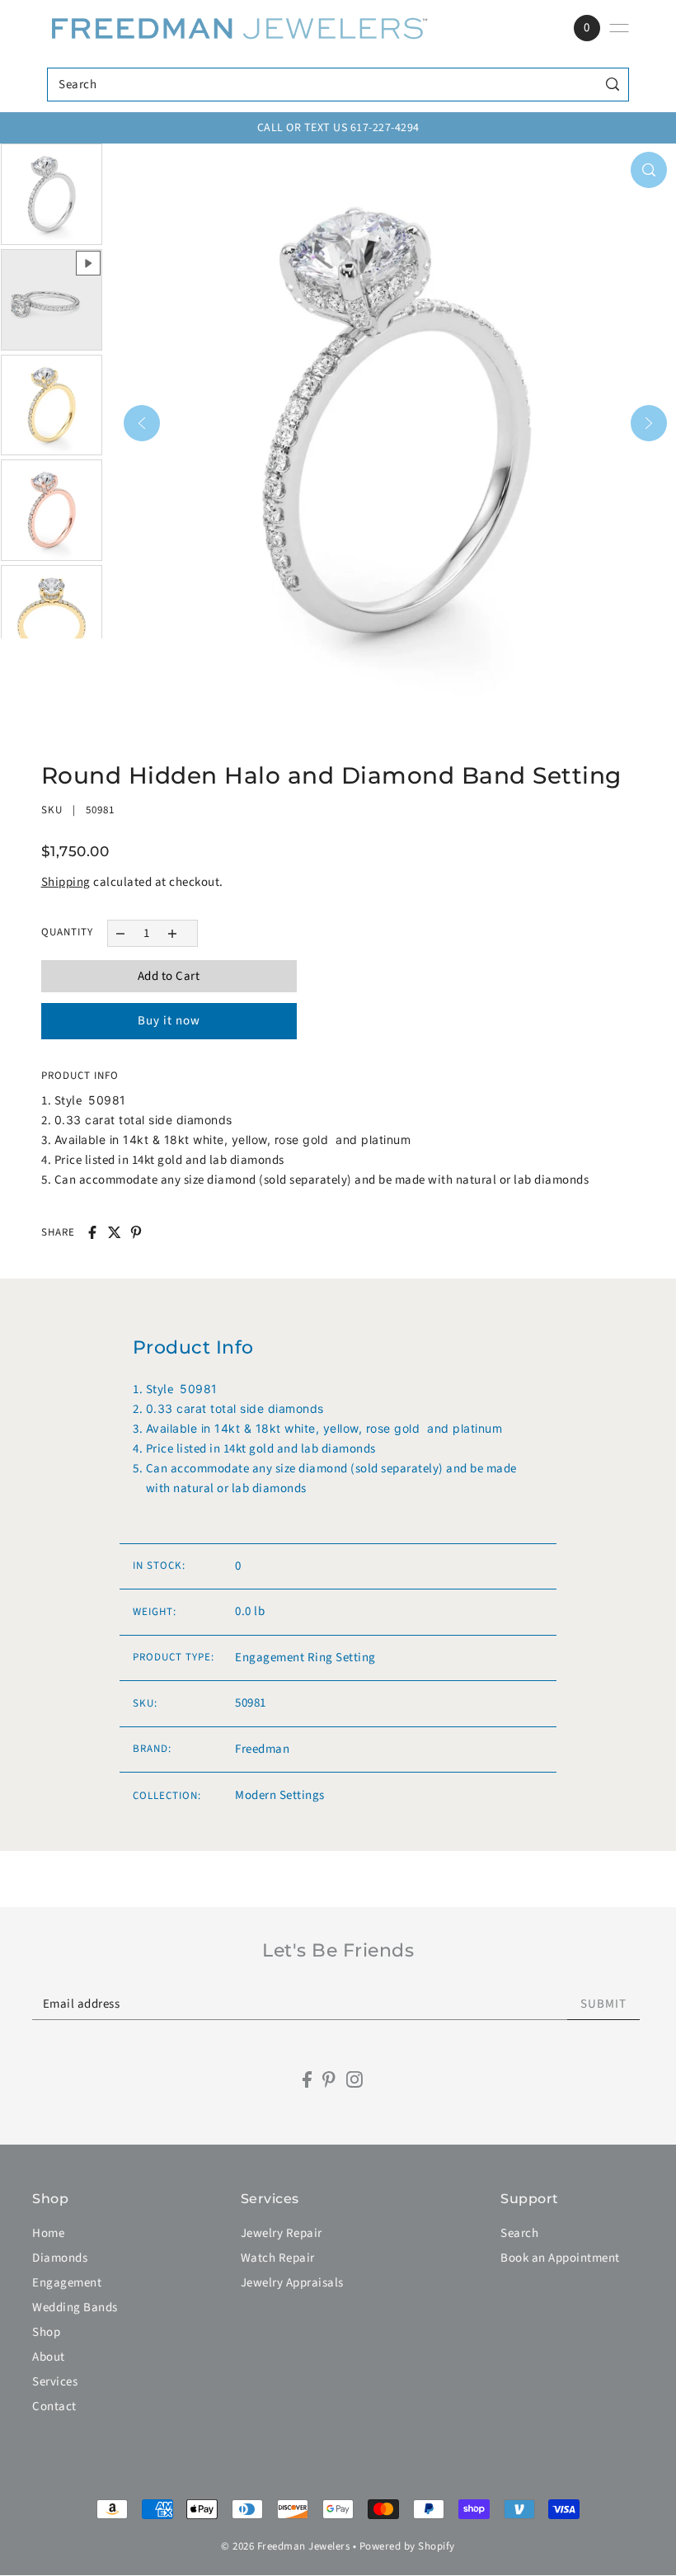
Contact (54, 2406)
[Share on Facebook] (92, 1232)
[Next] (649, 423)
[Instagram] (354, 2080)
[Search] (613, 85)
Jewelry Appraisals (292, 2283)
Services (55, 2382)
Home (48, 2233)
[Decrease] (121, 933)
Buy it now (169, 1021)
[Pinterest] (329, 2080)
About (49, 2357)
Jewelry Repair (282, 2233)
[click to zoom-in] (649, 170)
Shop (46, 2332)
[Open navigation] (619, 28)
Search (519, 2233)
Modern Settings (280, 1795)
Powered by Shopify (407, 2546)
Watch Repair (278, 2258)
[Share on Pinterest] (136, 1232)
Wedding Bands (75, 2308)
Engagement (67, 2283)
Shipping (66, 882)
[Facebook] (307, 2080)
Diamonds (60, 2258)
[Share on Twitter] (115, 1232)
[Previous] (142, 423)
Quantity (67, 932)
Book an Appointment (560, 2258)
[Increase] (172, 933)
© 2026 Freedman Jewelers (285, 2546)
